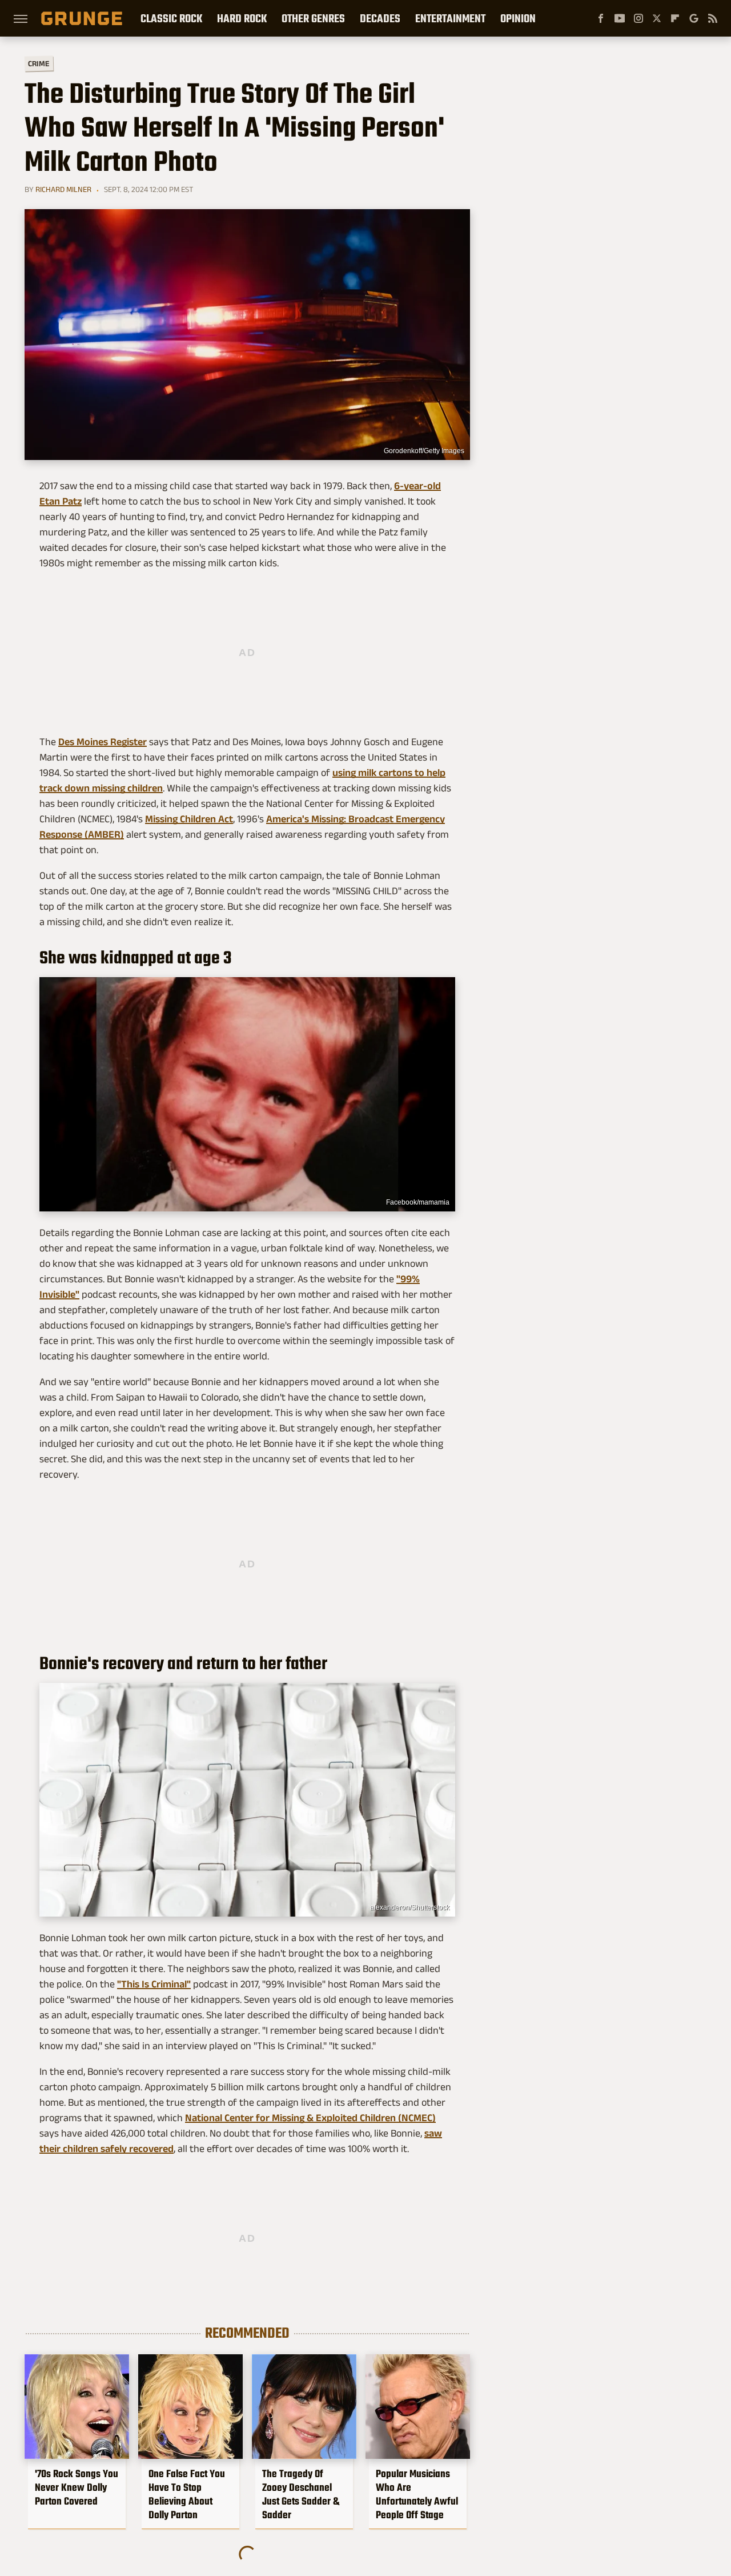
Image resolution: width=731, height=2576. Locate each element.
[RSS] (713, 18)
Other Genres (313, 18)
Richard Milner (63, 189)
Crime (39, 64)
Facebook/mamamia (418, 1202)
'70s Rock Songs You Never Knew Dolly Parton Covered (77, 2487)
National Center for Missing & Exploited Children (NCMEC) (310, 2118)
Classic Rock (171, 18)
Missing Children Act (189, 819)
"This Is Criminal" (154, 1984)
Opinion (518, 18)
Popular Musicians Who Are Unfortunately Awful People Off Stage (417, 2494)
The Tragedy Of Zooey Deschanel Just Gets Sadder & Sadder (301, 2494)
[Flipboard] (675, 18)
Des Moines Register (103, 742)
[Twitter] (657, 18)
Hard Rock (242, 18)
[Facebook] (601, 18)
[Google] (694, 18)
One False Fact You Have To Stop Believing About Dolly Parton (187, 2494)
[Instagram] (638, 18)
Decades (380, 18)
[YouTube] (620, 18)
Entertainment (450, 18)
